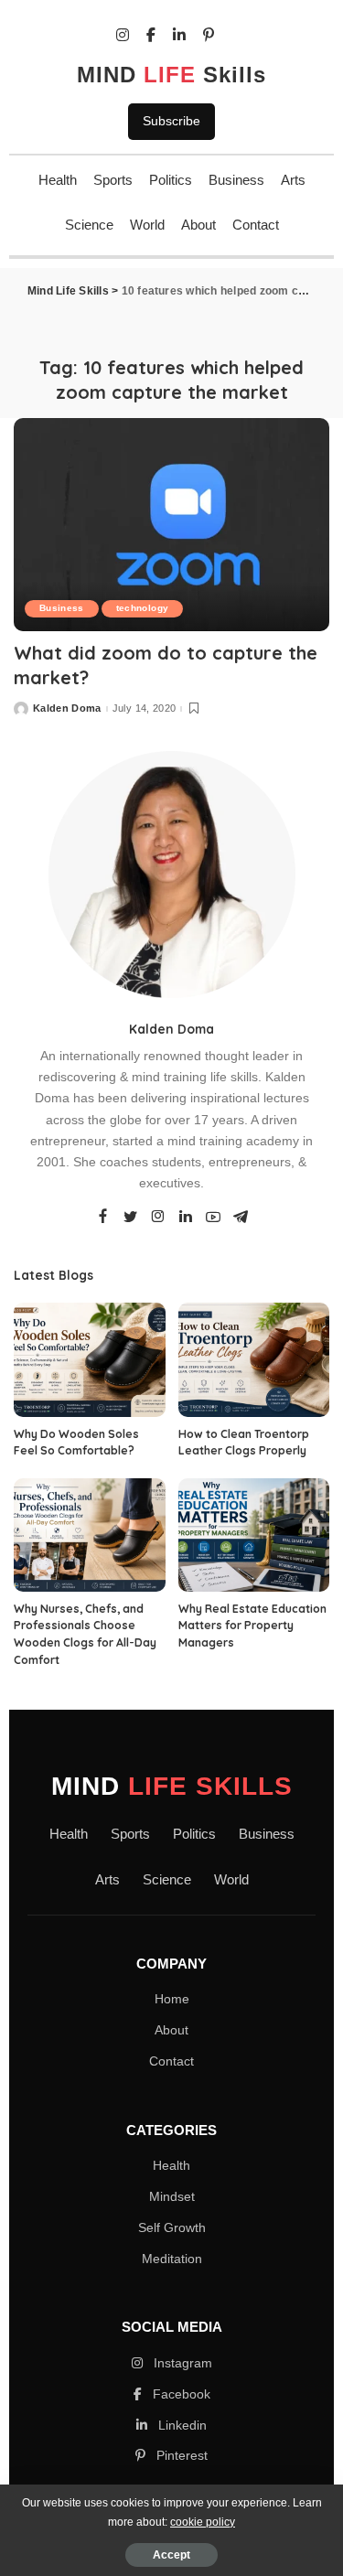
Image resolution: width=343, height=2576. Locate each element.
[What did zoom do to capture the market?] (171, 525)
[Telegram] (241, 1218)
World (147, 225)
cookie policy (203, 2522)
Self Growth (172, 2227)
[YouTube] (213, 1218)
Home (172, 1999)
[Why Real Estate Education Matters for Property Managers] (254, 1535)
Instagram (181, 2363)
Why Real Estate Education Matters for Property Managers (252, 1626)
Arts (293, 180)
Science (89, 225)
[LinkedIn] (186, 1218)
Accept (171, 2555)
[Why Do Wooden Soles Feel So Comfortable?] (90, 1359)
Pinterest (180, 2455)
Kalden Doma (67, 708)
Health (58, 180)
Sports (113, 180)
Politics (171, 180)
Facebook (180, 2394)
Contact (256, 225)
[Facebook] (103, 1218)
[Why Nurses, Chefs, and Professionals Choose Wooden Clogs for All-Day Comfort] (90, 1535)
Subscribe (171, 121)
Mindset (172, 2196)
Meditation (172, 2259)
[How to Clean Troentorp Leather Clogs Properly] (254, 1359)
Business (236, 180)
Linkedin (181, 2425)
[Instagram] (158, 1218)
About (198, 225)
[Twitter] (131, 1218)
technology (142, 608)
